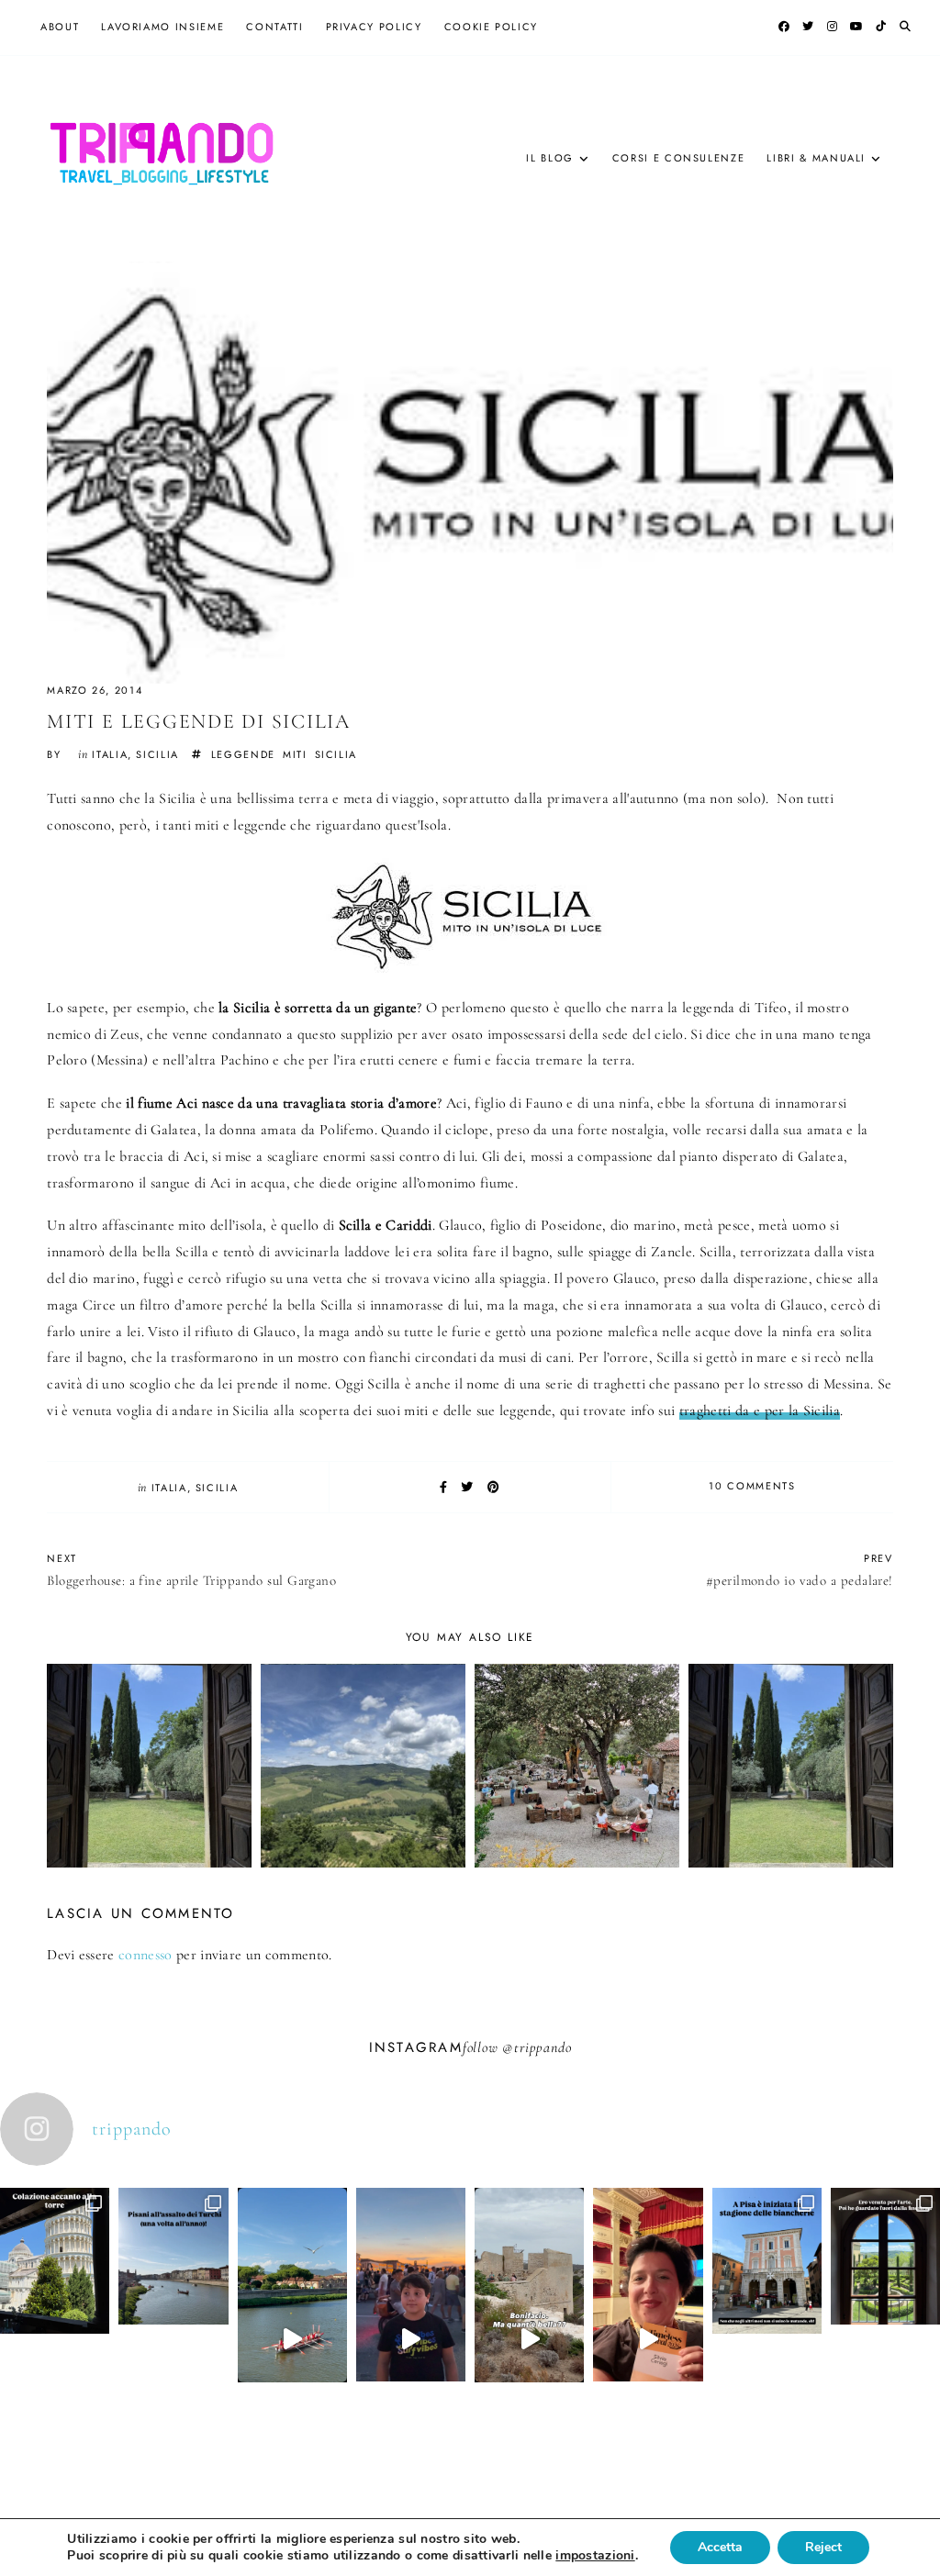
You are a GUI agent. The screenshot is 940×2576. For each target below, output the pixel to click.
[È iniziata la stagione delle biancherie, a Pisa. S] (767, 2315)
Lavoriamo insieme (162, 27)
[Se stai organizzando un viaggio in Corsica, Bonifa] (529, 2340)
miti (295, 754)
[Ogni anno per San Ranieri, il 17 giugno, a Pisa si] (173, 2311)
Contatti (274, 27)
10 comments (752, 1486)
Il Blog (550, 158)
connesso (145, 1955)
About (60, 27)
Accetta (720, 2547)
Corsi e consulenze (679, 158)
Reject (823, 2547)
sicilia (157, 754)
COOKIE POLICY (491, 27)
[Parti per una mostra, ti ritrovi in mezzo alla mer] (885, 2311)
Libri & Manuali (816, 158)
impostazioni (595, 2556)
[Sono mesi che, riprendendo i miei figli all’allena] (292, 2340)
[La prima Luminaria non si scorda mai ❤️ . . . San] (411, 2340)
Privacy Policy (374, 27)
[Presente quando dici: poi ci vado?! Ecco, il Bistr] (55, 2315)
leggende (243, 754)
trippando (543, 2047)
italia (110, 754)
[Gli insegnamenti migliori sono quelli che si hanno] (648, 2340)
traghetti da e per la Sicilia (760, 1411)
